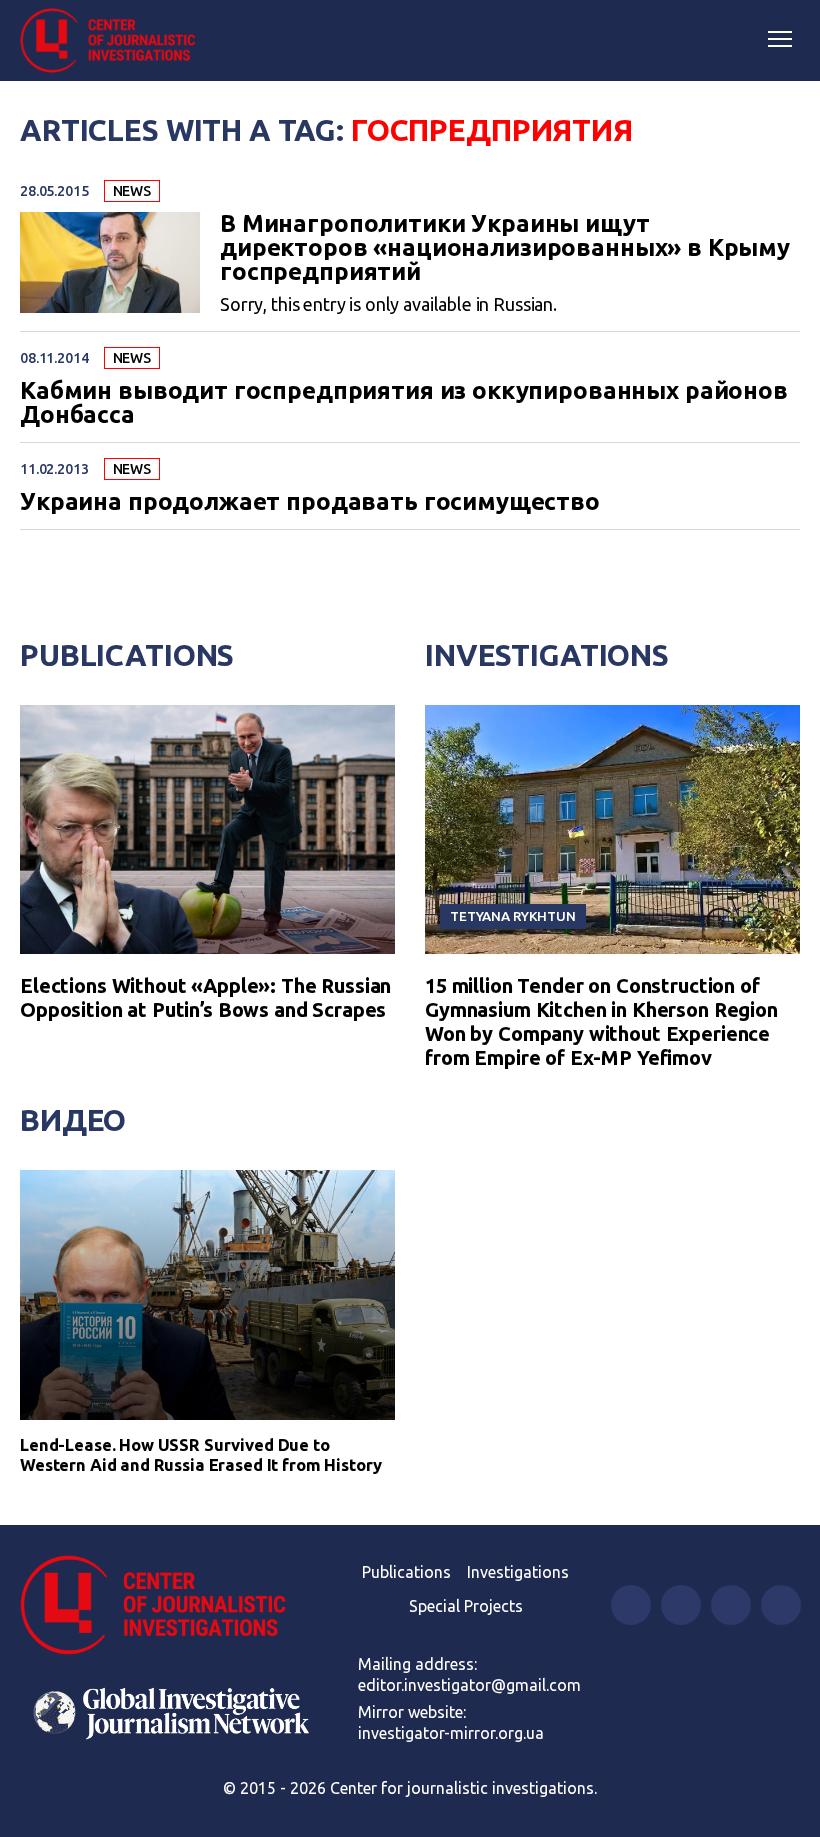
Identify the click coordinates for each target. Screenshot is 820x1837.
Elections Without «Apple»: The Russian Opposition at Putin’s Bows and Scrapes (205, 997)
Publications (127, 655)
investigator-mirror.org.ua (451, 1733)
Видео (73, 1120)
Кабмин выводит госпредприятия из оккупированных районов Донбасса (404, 403)
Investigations (547, 655)
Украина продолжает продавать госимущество (310, 502)
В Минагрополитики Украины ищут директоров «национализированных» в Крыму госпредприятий (505, 248)
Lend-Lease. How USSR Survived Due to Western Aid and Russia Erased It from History (201, 1454)
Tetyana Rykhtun (513, 916)
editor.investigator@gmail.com (469, 1685)
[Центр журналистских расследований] (115, 41)
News (132, 191)
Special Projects (466, 1606)
